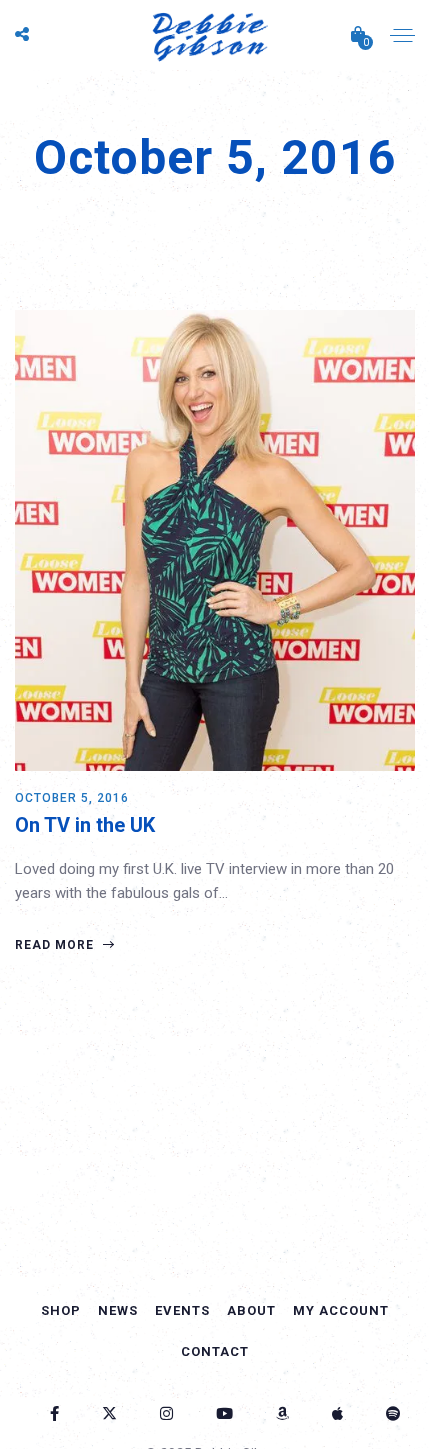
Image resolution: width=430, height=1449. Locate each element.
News (118, 1310)
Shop (61, 1310)
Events (182, 1310)
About (251, 1310)
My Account (341, 1310)
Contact (215, 1351)
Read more (56, 945)
